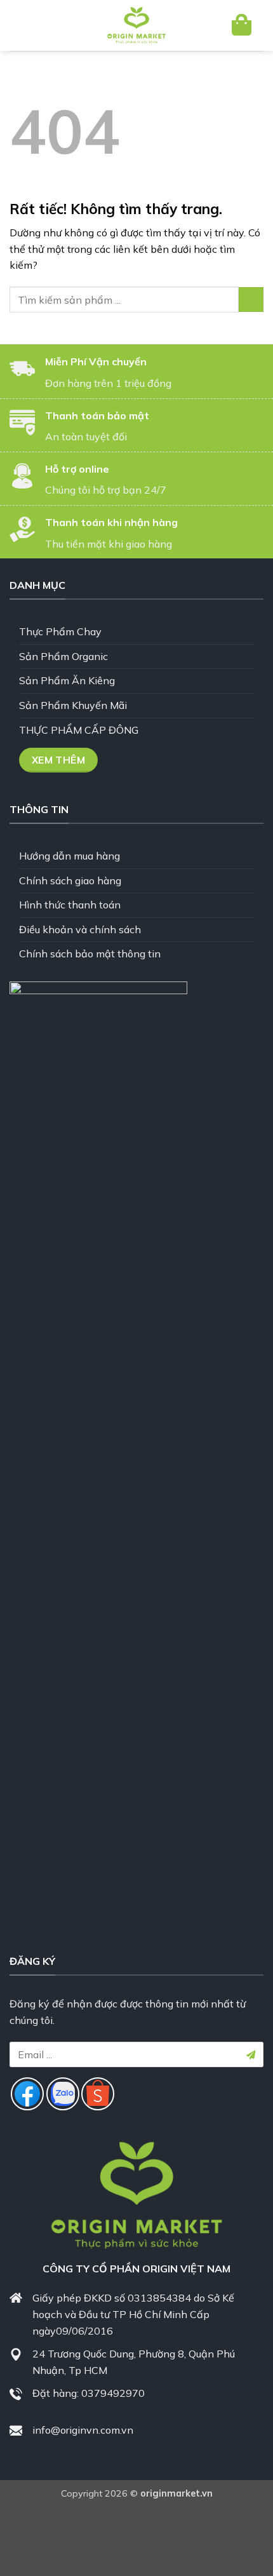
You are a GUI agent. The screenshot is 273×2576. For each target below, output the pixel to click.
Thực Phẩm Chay (60, 631)
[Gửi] (251, 300)
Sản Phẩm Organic (63, 656)
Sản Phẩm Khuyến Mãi (73, 705)
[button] (30, 25)
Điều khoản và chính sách (80, 929)
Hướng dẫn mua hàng (70, 856)
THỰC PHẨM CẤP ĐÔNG (79, 730)
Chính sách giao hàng (70, 880)
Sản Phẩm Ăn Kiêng (67, 680)
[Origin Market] (136, 25)
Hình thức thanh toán (70, 905)
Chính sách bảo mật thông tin (90, 954)
